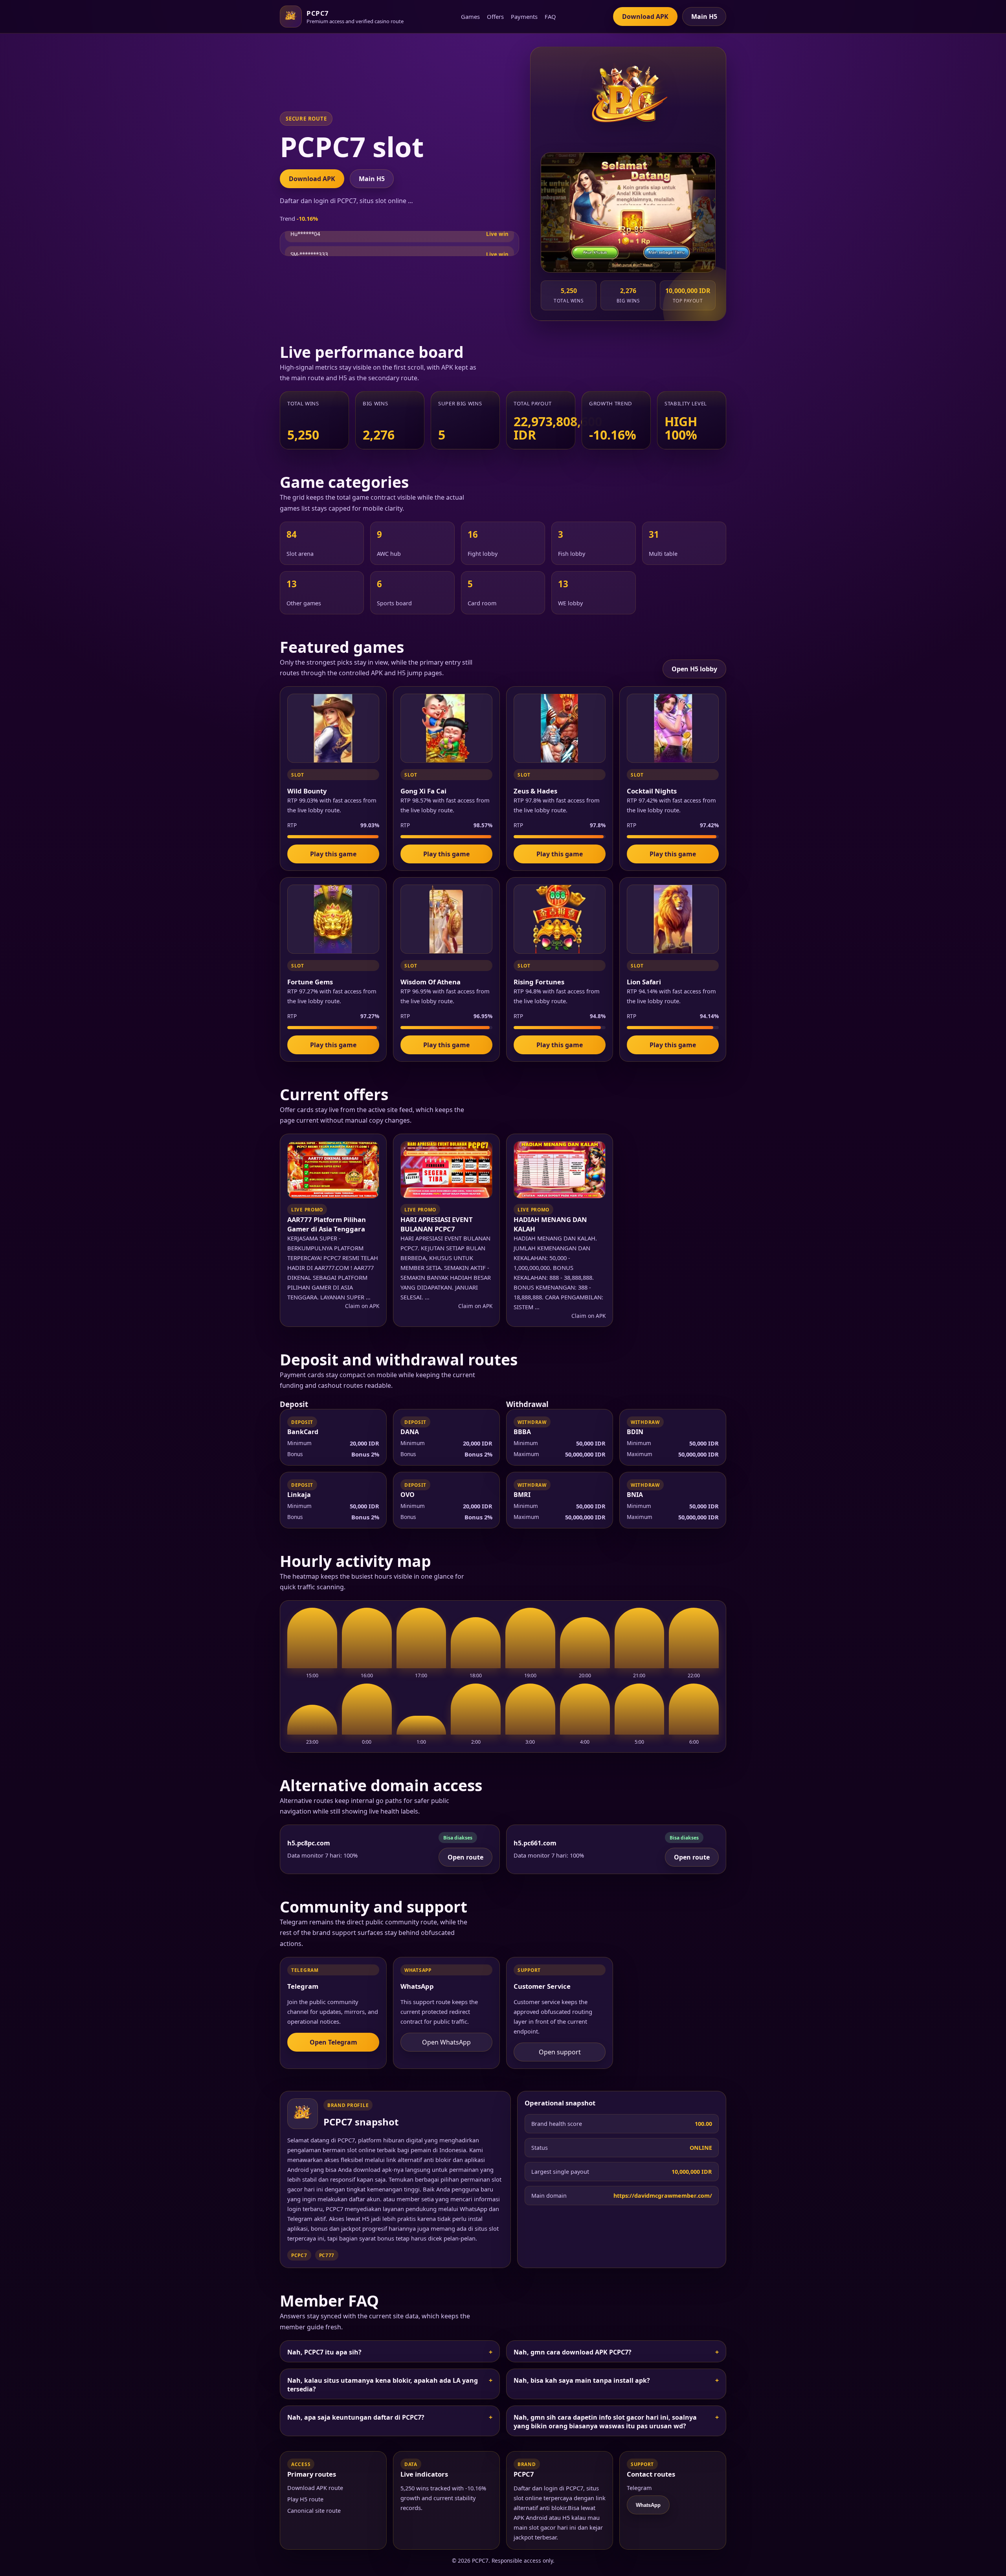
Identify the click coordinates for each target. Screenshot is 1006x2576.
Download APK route (315, 2488)
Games (470, 16)
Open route (465, 1857)
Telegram (639, 2488)
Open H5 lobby (694, 669)
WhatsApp (648, 2505)
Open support (560, 2052)
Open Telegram (333, 2042)
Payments (524, 16)
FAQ (550, 16)
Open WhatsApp (446, 2042)
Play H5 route (305, 2499)
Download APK (645, 16)
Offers (495, 16)
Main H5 (704, 16)
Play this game (333, 854)
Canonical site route (314, 2511)
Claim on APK (362, 1306)
